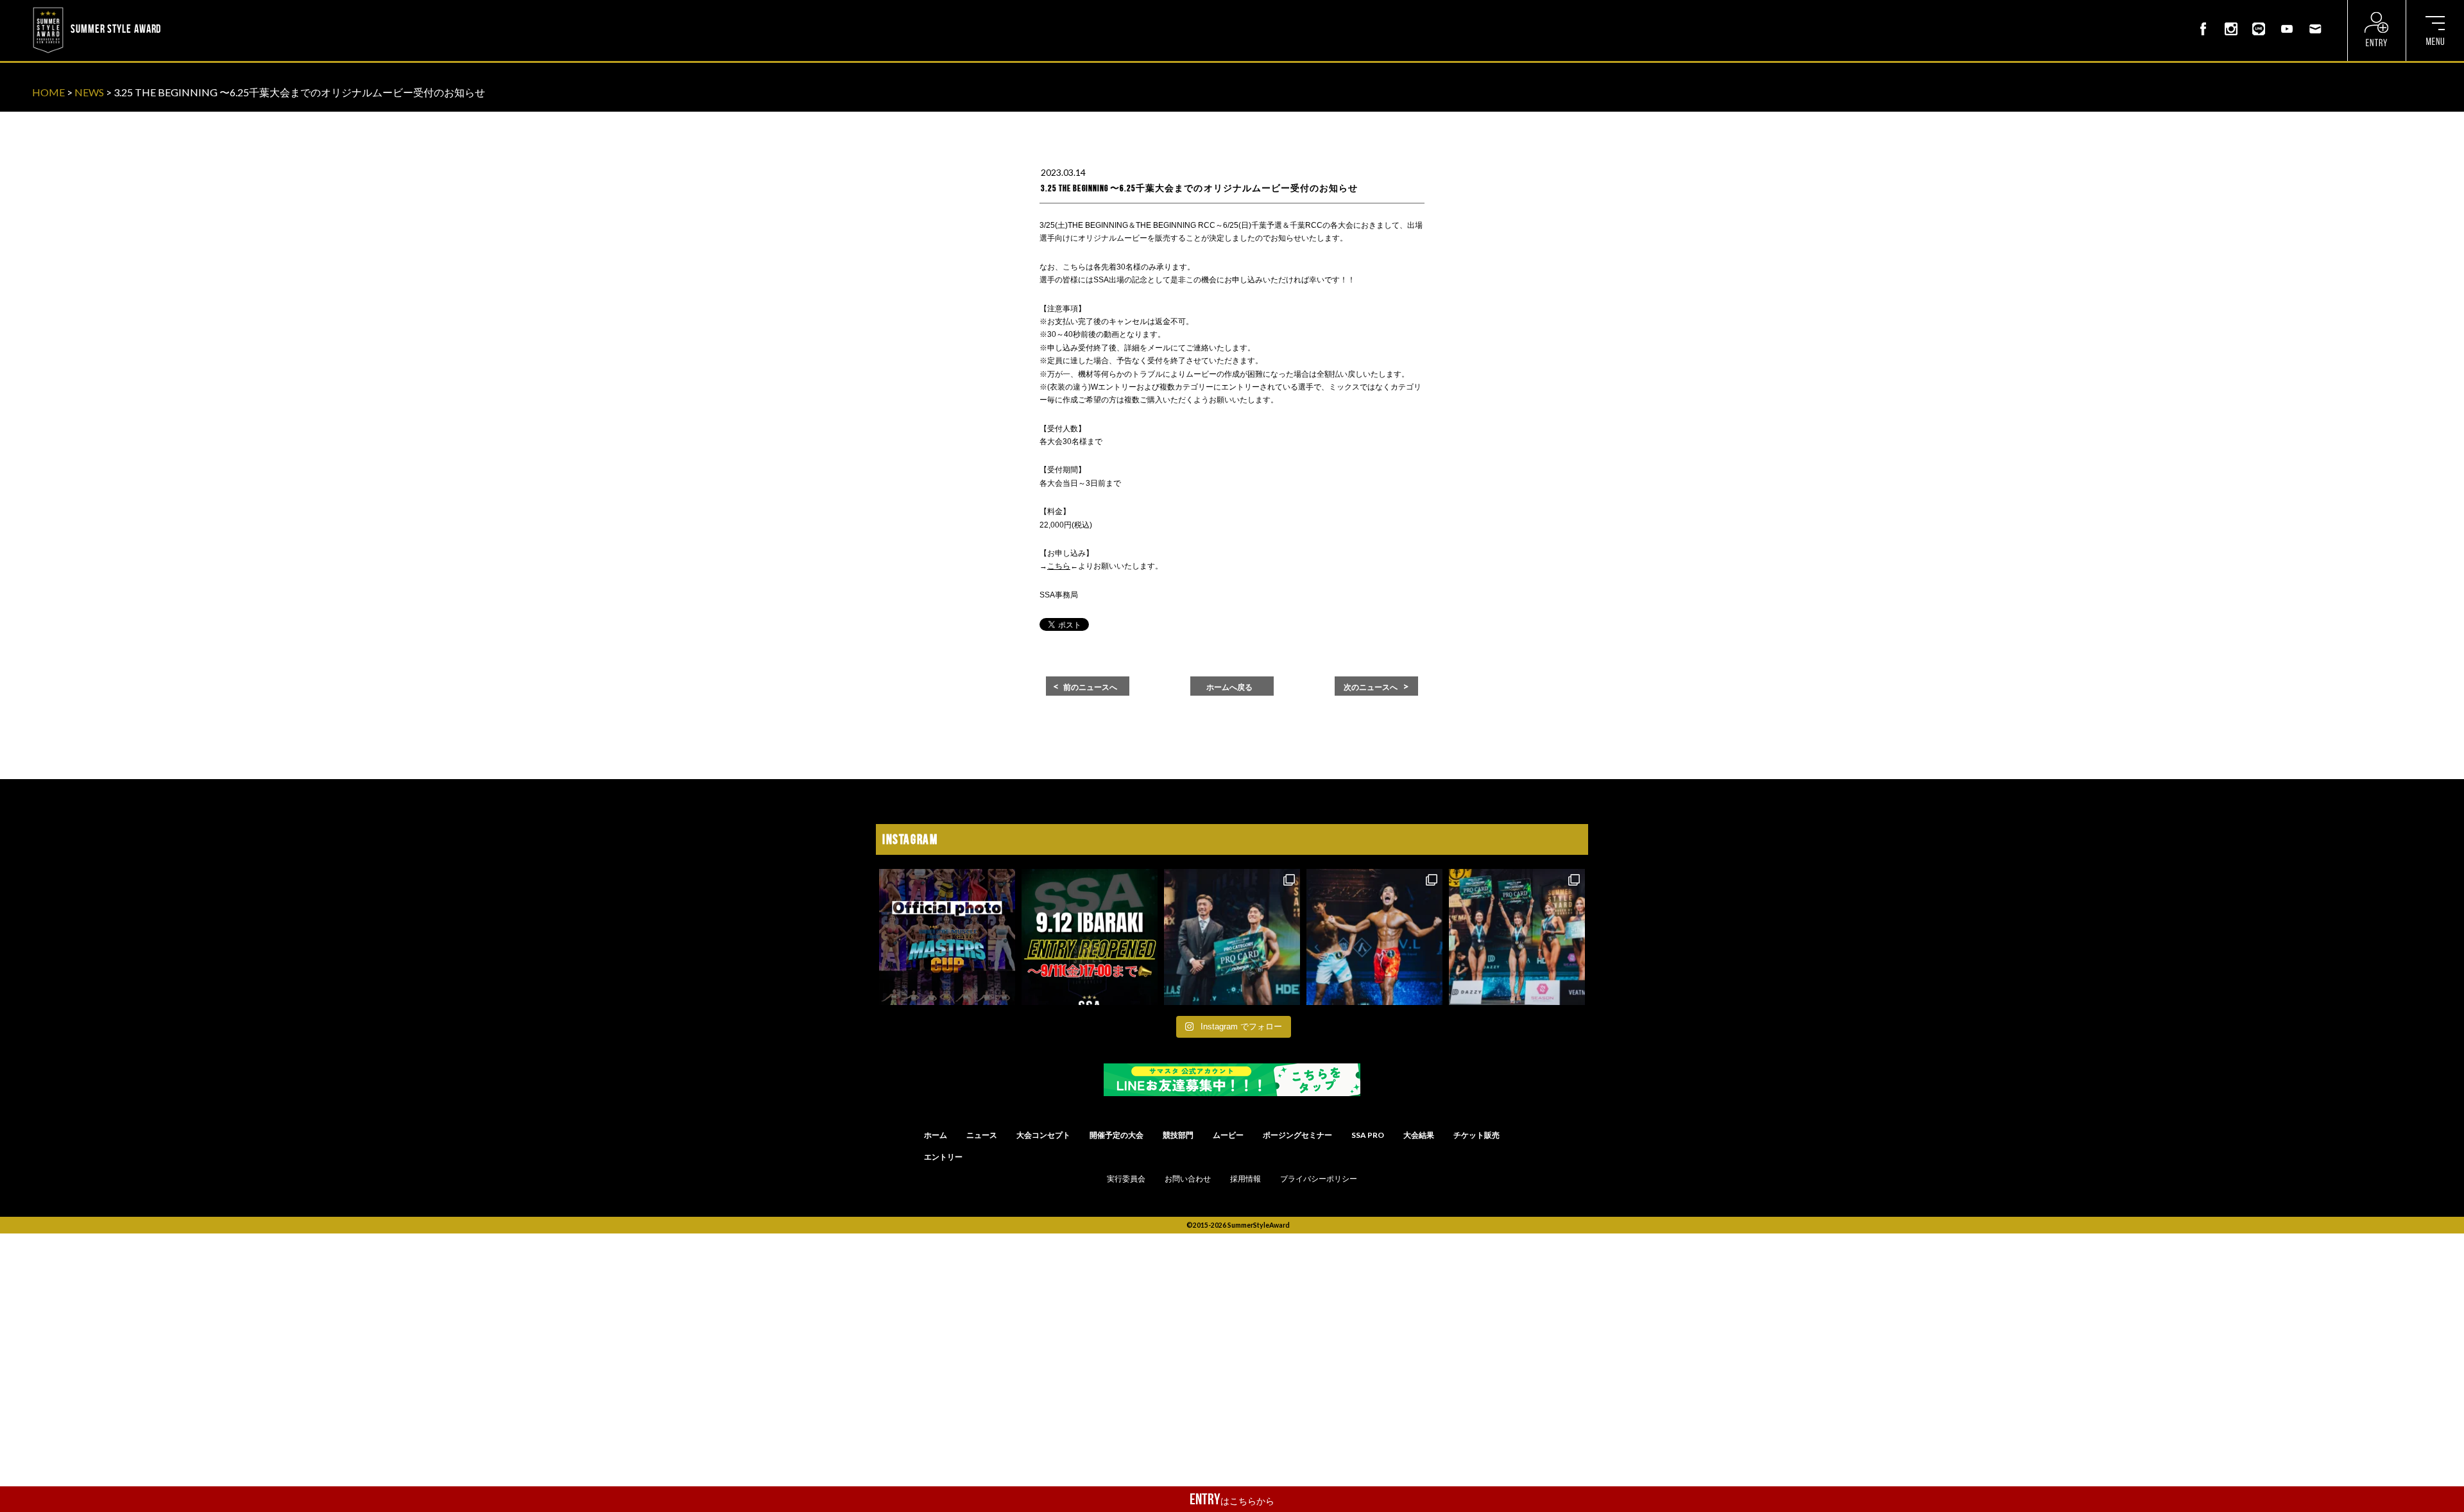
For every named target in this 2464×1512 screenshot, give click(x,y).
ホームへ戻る (1229, 687)
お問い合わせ (1188, 1179)
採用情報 (1245, 1179)
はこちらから (1232, 1499)
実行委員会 (1126, 1179)
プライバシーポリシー (1319, 1179)
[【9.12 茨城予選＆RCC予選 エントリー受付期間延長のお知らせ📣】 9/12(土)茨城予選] (1090, 937)
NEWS (89, 92)
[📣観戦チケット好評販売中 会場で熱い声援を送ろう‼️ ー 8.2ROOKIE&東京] (1232, 937)
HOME (48, 92)
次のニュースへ (1371, 687)
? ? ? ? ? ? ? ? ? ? (198, 9)
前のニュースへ (1090, 687)
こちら (1059, 566)
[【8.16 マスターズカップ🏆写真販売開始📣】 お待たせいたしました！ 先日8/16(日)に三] (947, 937)
